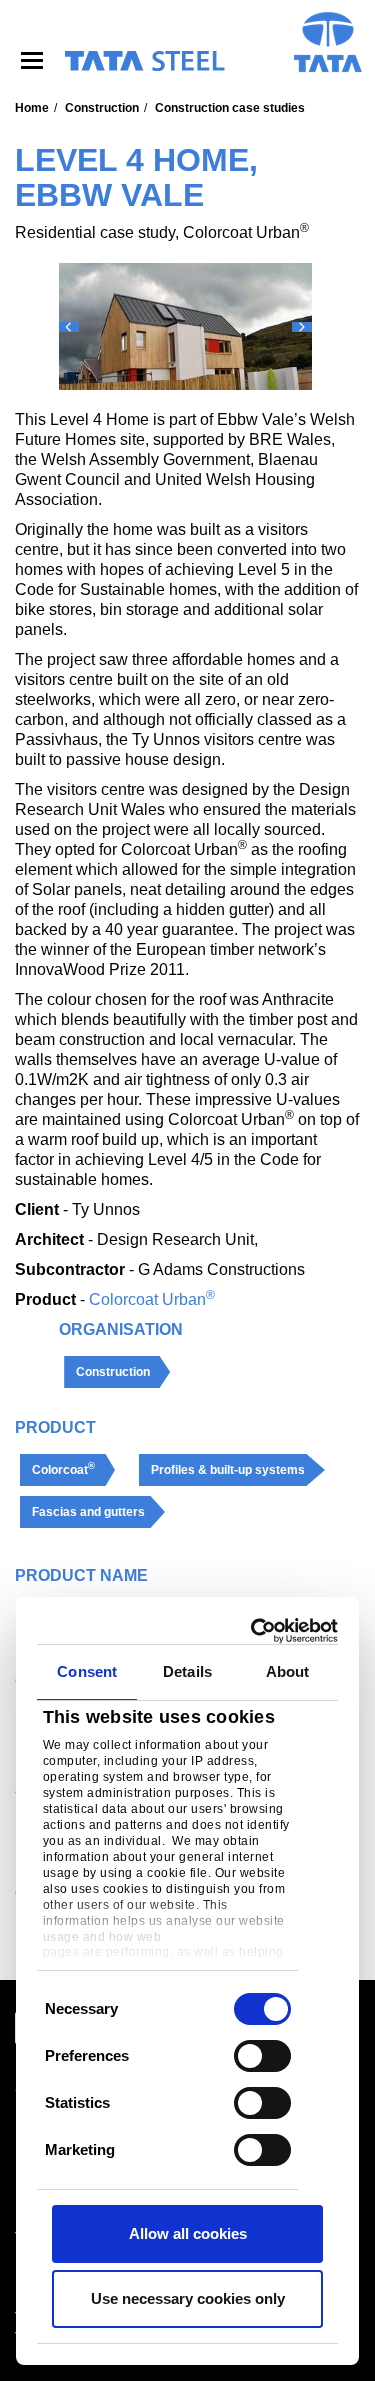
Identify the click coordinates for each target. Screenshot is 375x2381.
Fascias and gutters (88, 1512)
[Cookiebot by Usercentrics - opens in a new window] (257, 1631)
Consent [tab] (87, 1671)
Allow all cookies (188, 2233)
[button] (69, 327)
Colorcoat (63, 1469)
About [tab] (288, 1671)
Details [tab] (187, 1671)
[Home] (144, 61)
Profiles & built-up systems (228, 1470)
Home (32, 108)
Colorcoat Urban (152, 1299)
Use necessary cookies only (188, 2298)
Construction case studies (230, 108)
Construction (102, 108)
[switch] (262, 2056)
